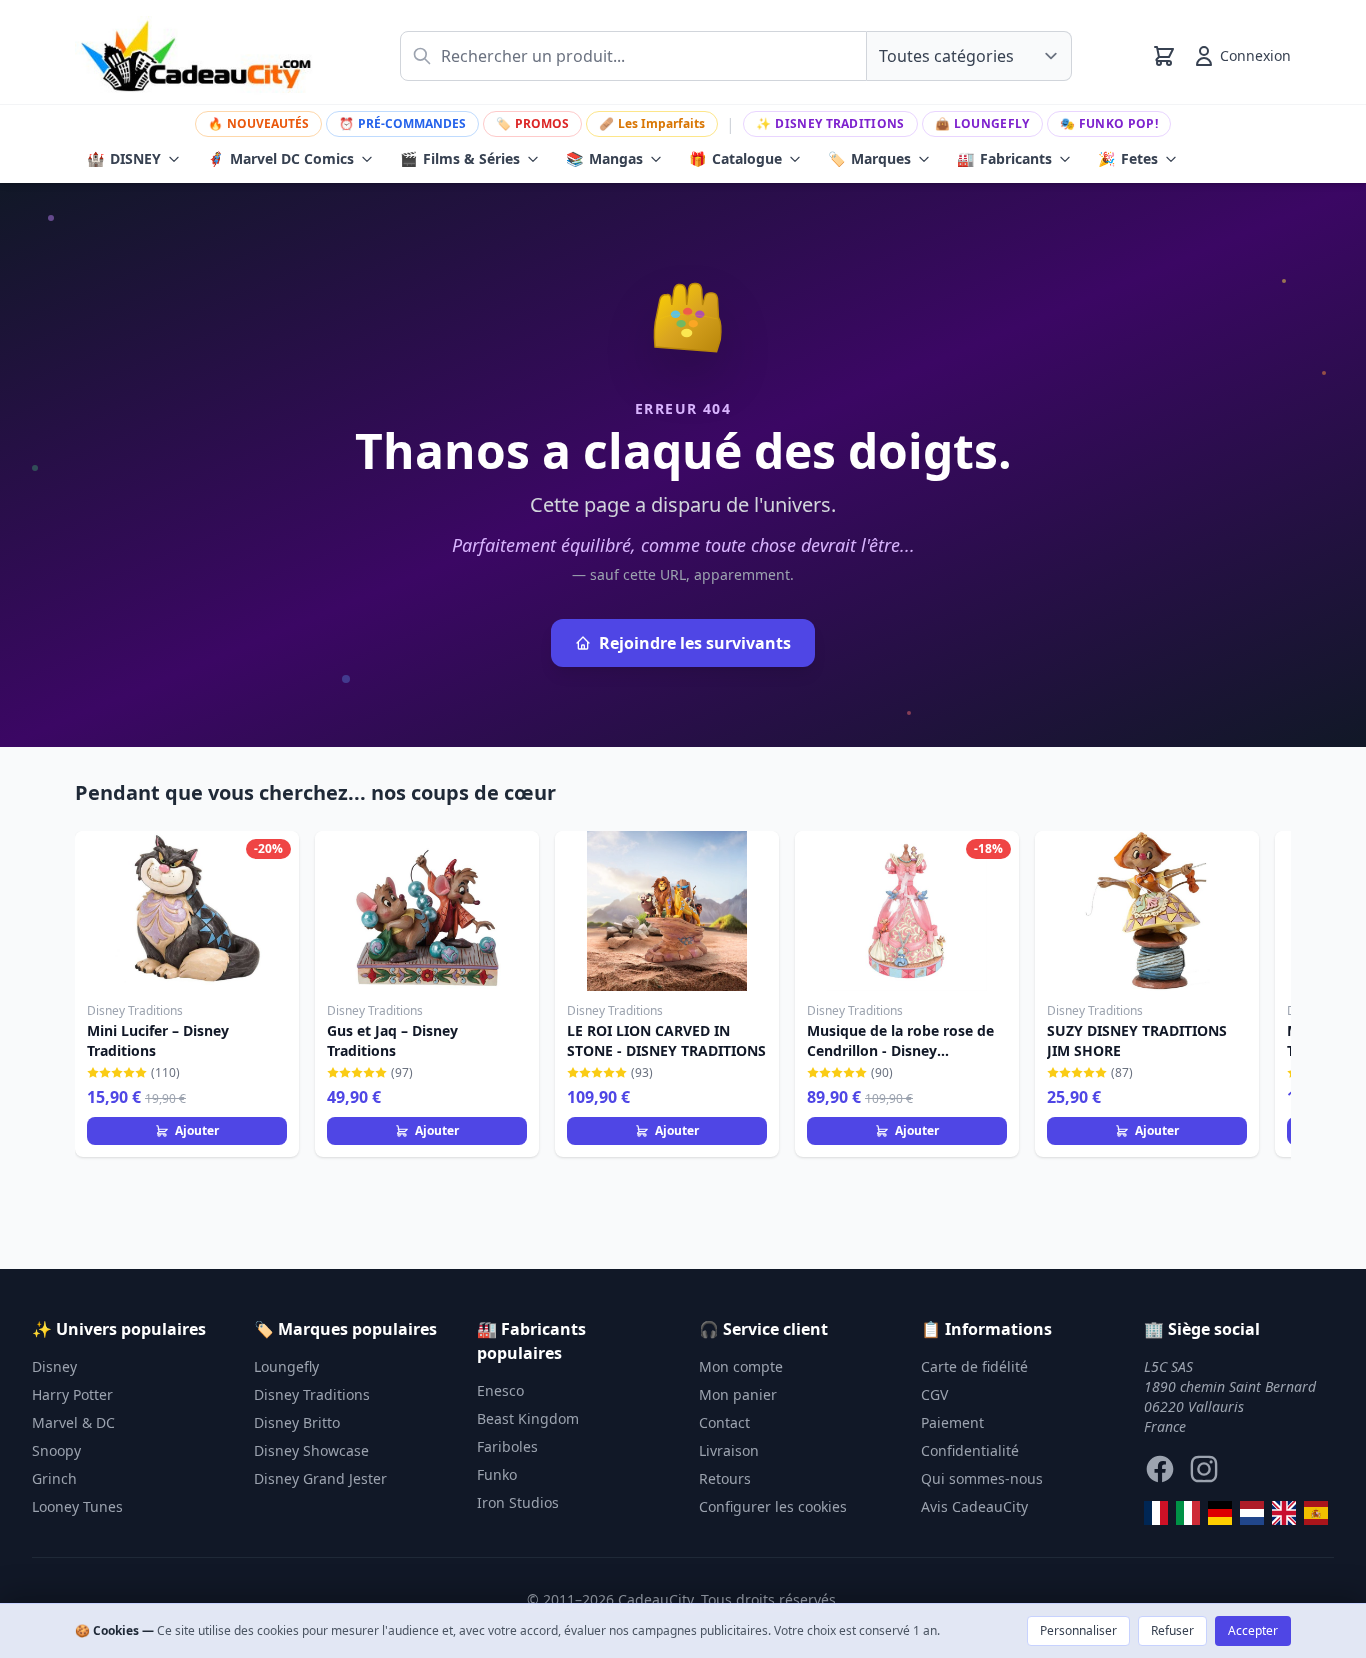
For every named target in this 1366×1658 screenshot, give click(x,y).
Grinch (54, 1478)
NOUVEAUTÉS (258, 123)
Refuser (1172, 1630)
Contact (724, 1422)
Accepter (1253, 1630)
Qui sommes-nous (982, 1478)
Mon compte (741, 1366)
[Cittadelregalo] (1188, 1513)
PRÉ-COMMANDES (402, 123)
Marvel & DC (73, 1422)
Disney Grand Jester (320, 1478)
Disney (54, 1366)
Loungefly (982, 123)
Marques (869, 158)
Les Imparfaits (652, 123)
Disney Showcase (311, 1450)
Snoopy (56, 1450)
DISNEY (124, 158)
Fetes (1128, 158)
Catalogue (735, 158)
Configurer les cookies (773, 1506)
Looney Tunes (77, 1506)
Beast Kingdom (528, 1418)
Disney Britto (297, 1422)
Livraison (729, 1450)
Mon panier (738, 1394)
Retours (725, 1478)
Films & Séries (460, 158)
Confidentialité (970, 1450)
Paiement (952, 1422)
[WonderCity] (1220, 1513)
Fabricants (1004, 158)
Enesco (500, 1390)
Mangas (604, 158)
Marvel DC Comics (280, 158)
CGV (934, 1394)
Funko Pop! (1109, 123)
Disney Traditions (830, 123)
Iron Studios (518, 1502)
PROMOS (532, 123)
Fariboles (507, 1446)
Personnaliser (1078, 1630)
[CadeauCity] (1156, 1513)
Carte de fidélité (974, 1366)
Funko (497, 1474)
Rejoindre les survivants (695, 643)
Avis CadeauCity (974, 1506)
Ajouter (197, 1130)
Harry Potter (72, 1394)
